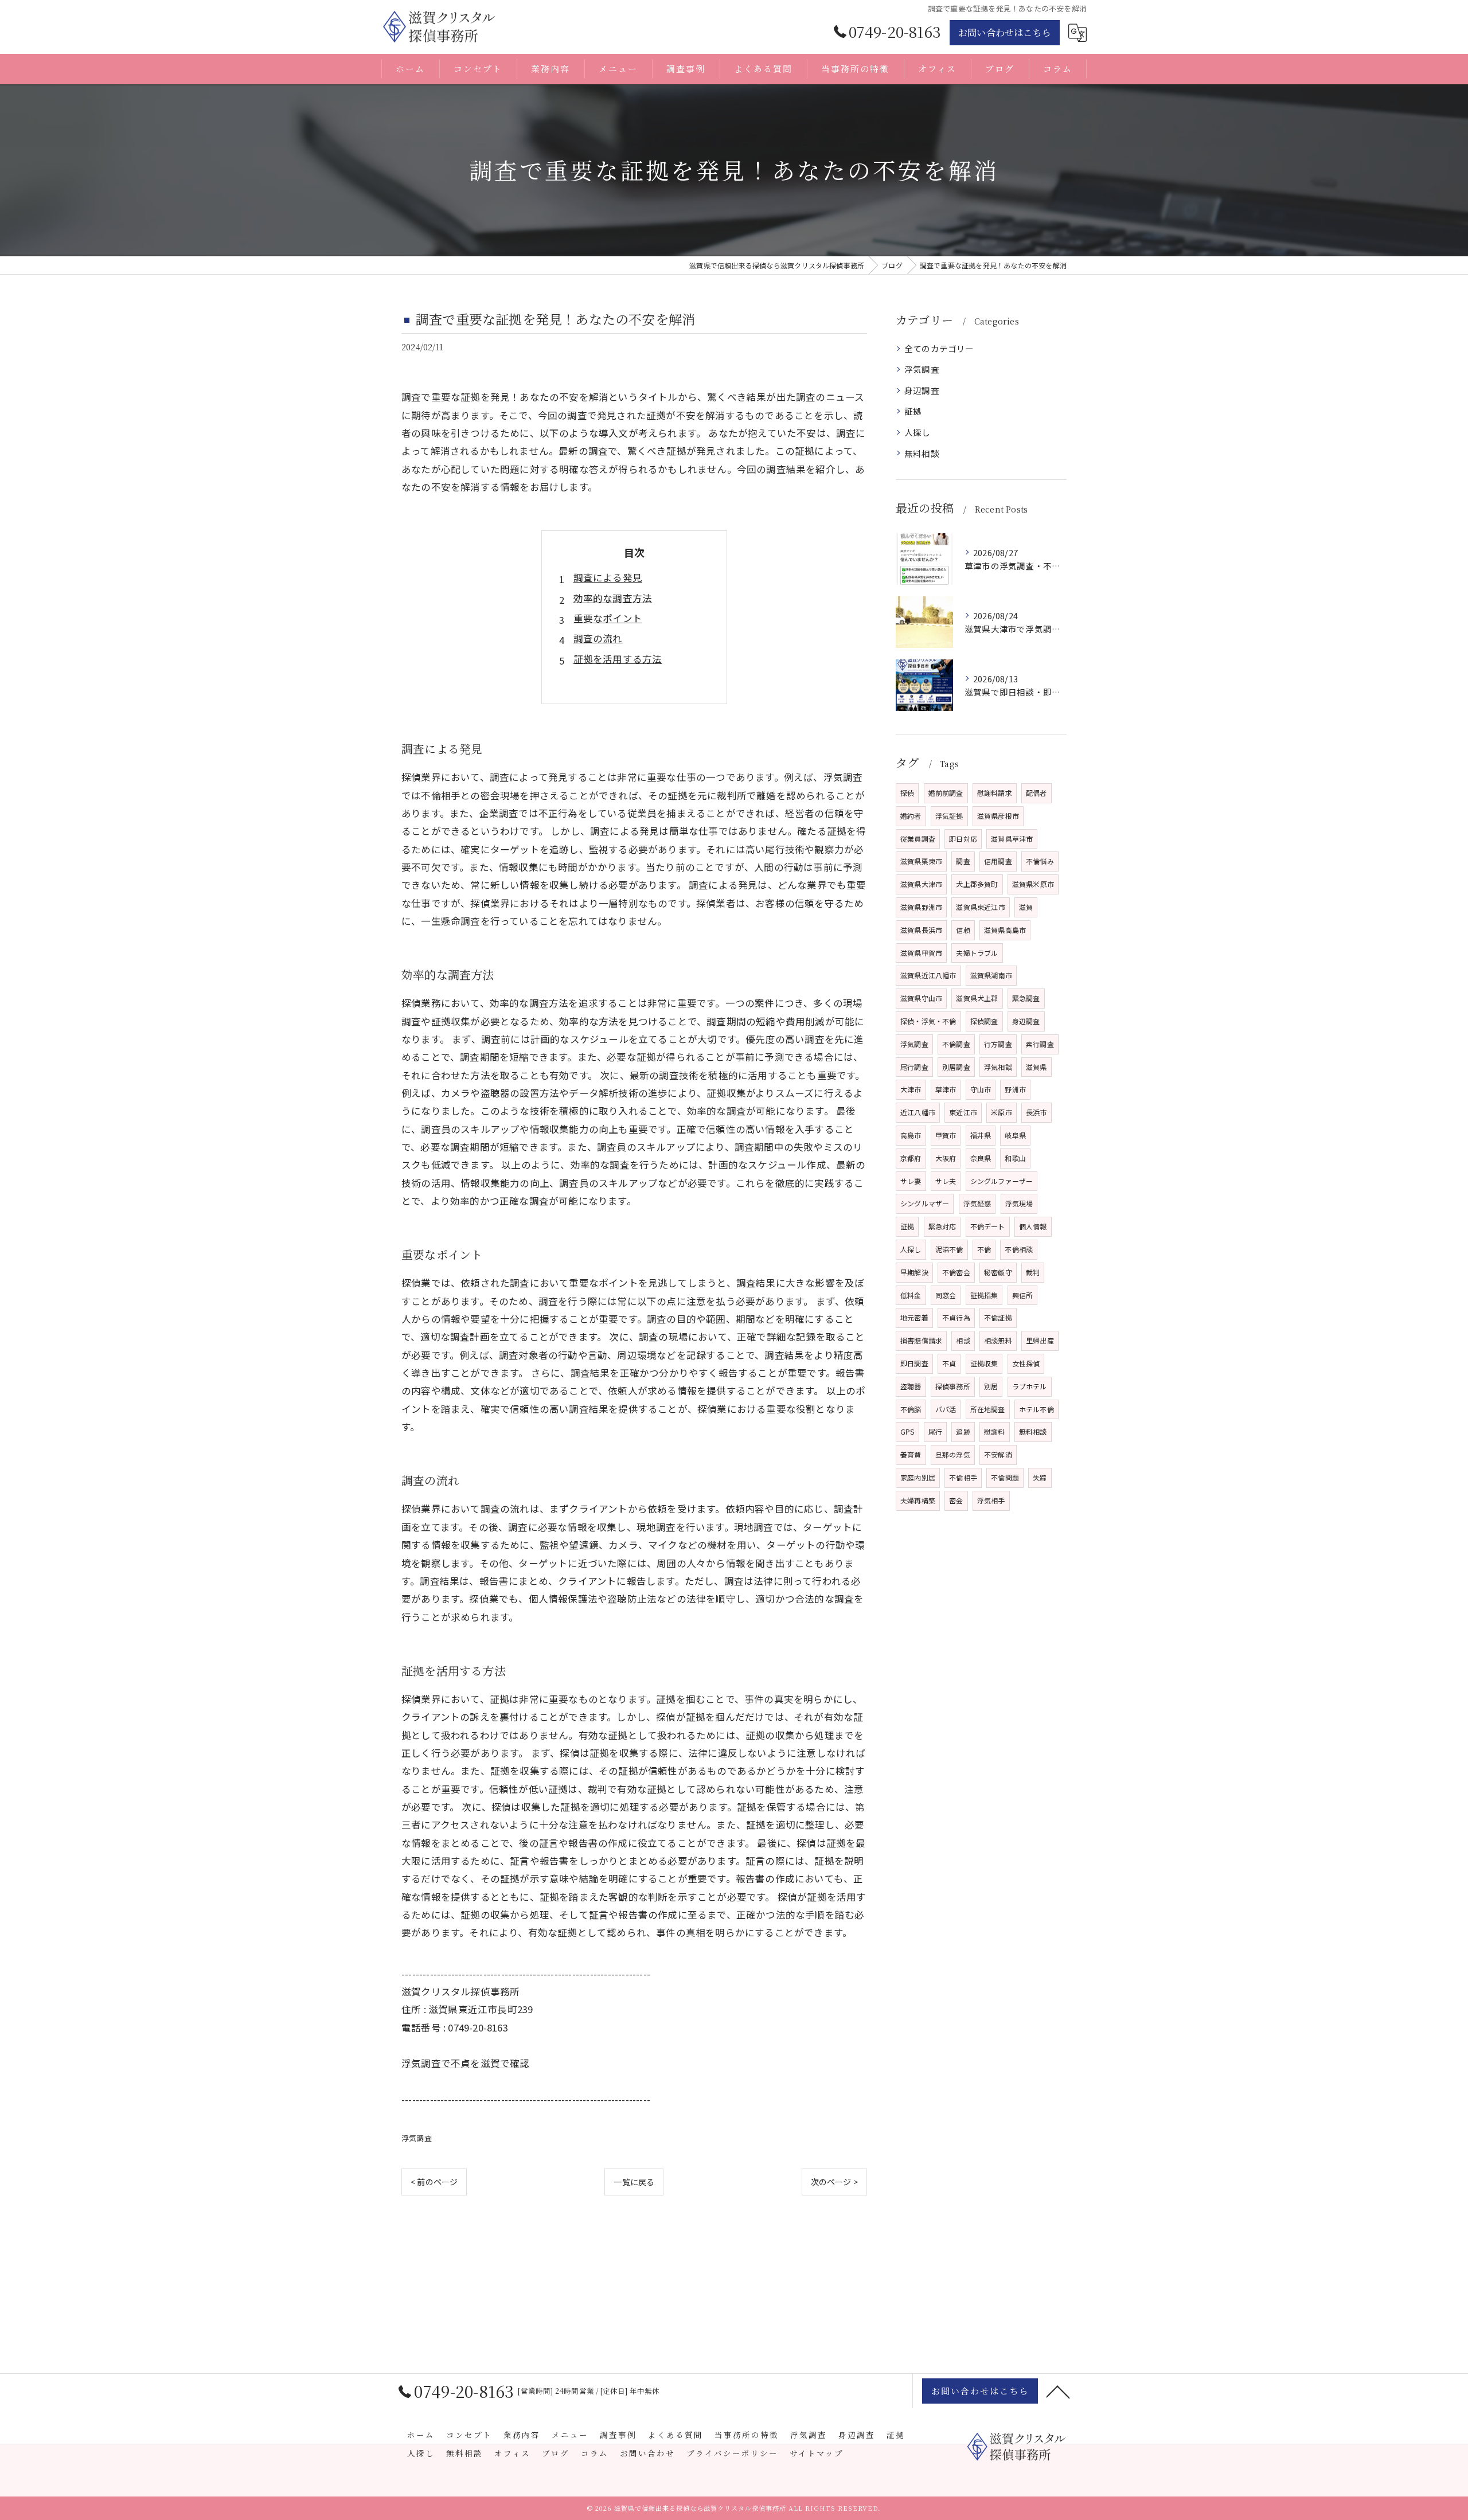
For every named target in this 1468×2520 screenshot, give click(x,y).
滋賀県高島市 (1005, 930)
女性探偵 (1026, 1363)
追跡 (963, 1431)
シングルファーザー (1002, 1181)
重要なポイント (608, 618)
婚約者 (911, 816)
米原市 (1002, 1112)
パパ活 (946, 1409)
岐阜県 (1015, 1135)
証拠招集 (984, 1295)
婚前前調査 (946, 793)
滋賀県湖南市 (991, 975)
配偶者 (1036, 793)
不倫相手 (963, 1477)
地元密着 (914, 1317)
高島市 (911, 1135)
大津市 (911, 1089)
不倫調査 (956, 1044)
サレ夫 (946, 1181)
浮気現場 (1019, 1203)
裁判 (1033, 1272)
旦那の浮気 (953, 1454)
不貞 (949, 1363)
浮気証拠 (949, 816)
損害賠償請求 (921, 1340)
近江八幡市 (918, 1112)
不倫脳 (911, 1409)
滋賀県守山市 (921, 998)
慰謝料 (995, 1431)
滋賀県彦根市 (998, 816)
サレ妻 (911, 1181)
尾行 (935, 1431)
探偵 (907, 793)
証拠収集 (984, 1363)
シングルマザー (925, 1203)
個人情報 (1033, 1226)
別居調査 (956, 1067)
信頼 (963, 930)
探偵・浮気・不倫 (928, 1021)
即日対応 (963, 839)
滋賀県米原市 (1033, 884)
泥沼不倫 (949, 1249)
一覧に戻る (634, 2182)
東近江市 (963, 1112)
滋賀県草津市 (1012, 839)
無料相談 (922, 453)
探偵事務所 (953, 1386)
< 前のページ (434, 2182)
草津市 (946, 1089)
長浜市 (1036, 1112)
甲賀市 (946, 1135)
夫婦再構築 (918, 1500)
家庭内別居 (918, 1477)
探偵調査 (984, 1021)
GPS (907, 1431)
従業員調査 (918, 839)
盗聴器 (911, 1386)
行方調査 (998, 1044)
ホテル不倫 (1036, 1409)
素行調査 (1040, 1044)
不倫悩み (1040, 861)
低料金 (911, 1295)
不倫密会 (956, 1272)
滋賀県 (1036, 1067)
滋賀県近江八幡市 (928, 975)
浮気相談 (998, 1067)
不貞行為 (956, 1317)
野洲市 (1015, 1089)
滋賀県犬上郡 (977, 998)
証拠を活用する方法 (618, 659)
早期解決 (914, 1272)
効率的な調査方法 (613, 598)
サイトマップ (817, 2453)
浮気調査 (417, 2138)
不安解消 (998, 1454)
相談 (963, 1340)
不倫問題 (1005, 1477)
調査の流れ (598, 638)
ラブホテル (1030, 1386)
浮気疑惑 (977, 1203)
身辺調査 (922, 390)
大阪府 (946, 1158)
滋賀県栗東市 (921, 861)
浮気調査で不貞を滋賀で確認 (466, 2063)
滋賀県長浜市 (921, 930)
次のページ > (834, 2182)
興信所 (1023, 1295)
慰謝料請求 (995, 793)
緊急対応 (942, 1226)
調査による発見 (608, 577)
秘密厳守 (998, 1272)
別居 (991, 1386)
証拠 (913, 411)
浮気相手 (991, 1500)
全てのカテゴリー (939, 348)
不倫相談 (1019, 1249)
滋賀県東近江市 (980, 907)
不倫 (984, 1249)
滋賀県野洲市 (921, 907)
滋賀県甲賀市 (921, 953)
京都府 (911, 1158)
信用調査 (998, 861)
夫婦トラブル (977, 953)
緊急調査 (1026, 998)
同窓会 (946, 1295)
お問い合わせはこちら (1005, 32)
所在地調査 (988, 1409)
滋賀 (1026, 907)
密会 (956, 1500)
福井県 (981, 1135)
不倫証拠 (998, 1317)
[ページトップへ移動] (1058, 2391)
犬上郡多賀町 (977, 884)
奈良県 (981, 1158)
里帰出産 (1040, 1340)
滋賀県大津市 (921, 884)
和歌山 (1015, 1158)
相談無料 (998, 1340)
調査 (963, 861)
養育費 (911, 1454)
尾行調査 (914, 1067)
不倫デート (988, 1226)
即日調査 (914, 1363)
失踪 (1040, 1477)
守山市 (981, 1089)
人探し (918, 432)
